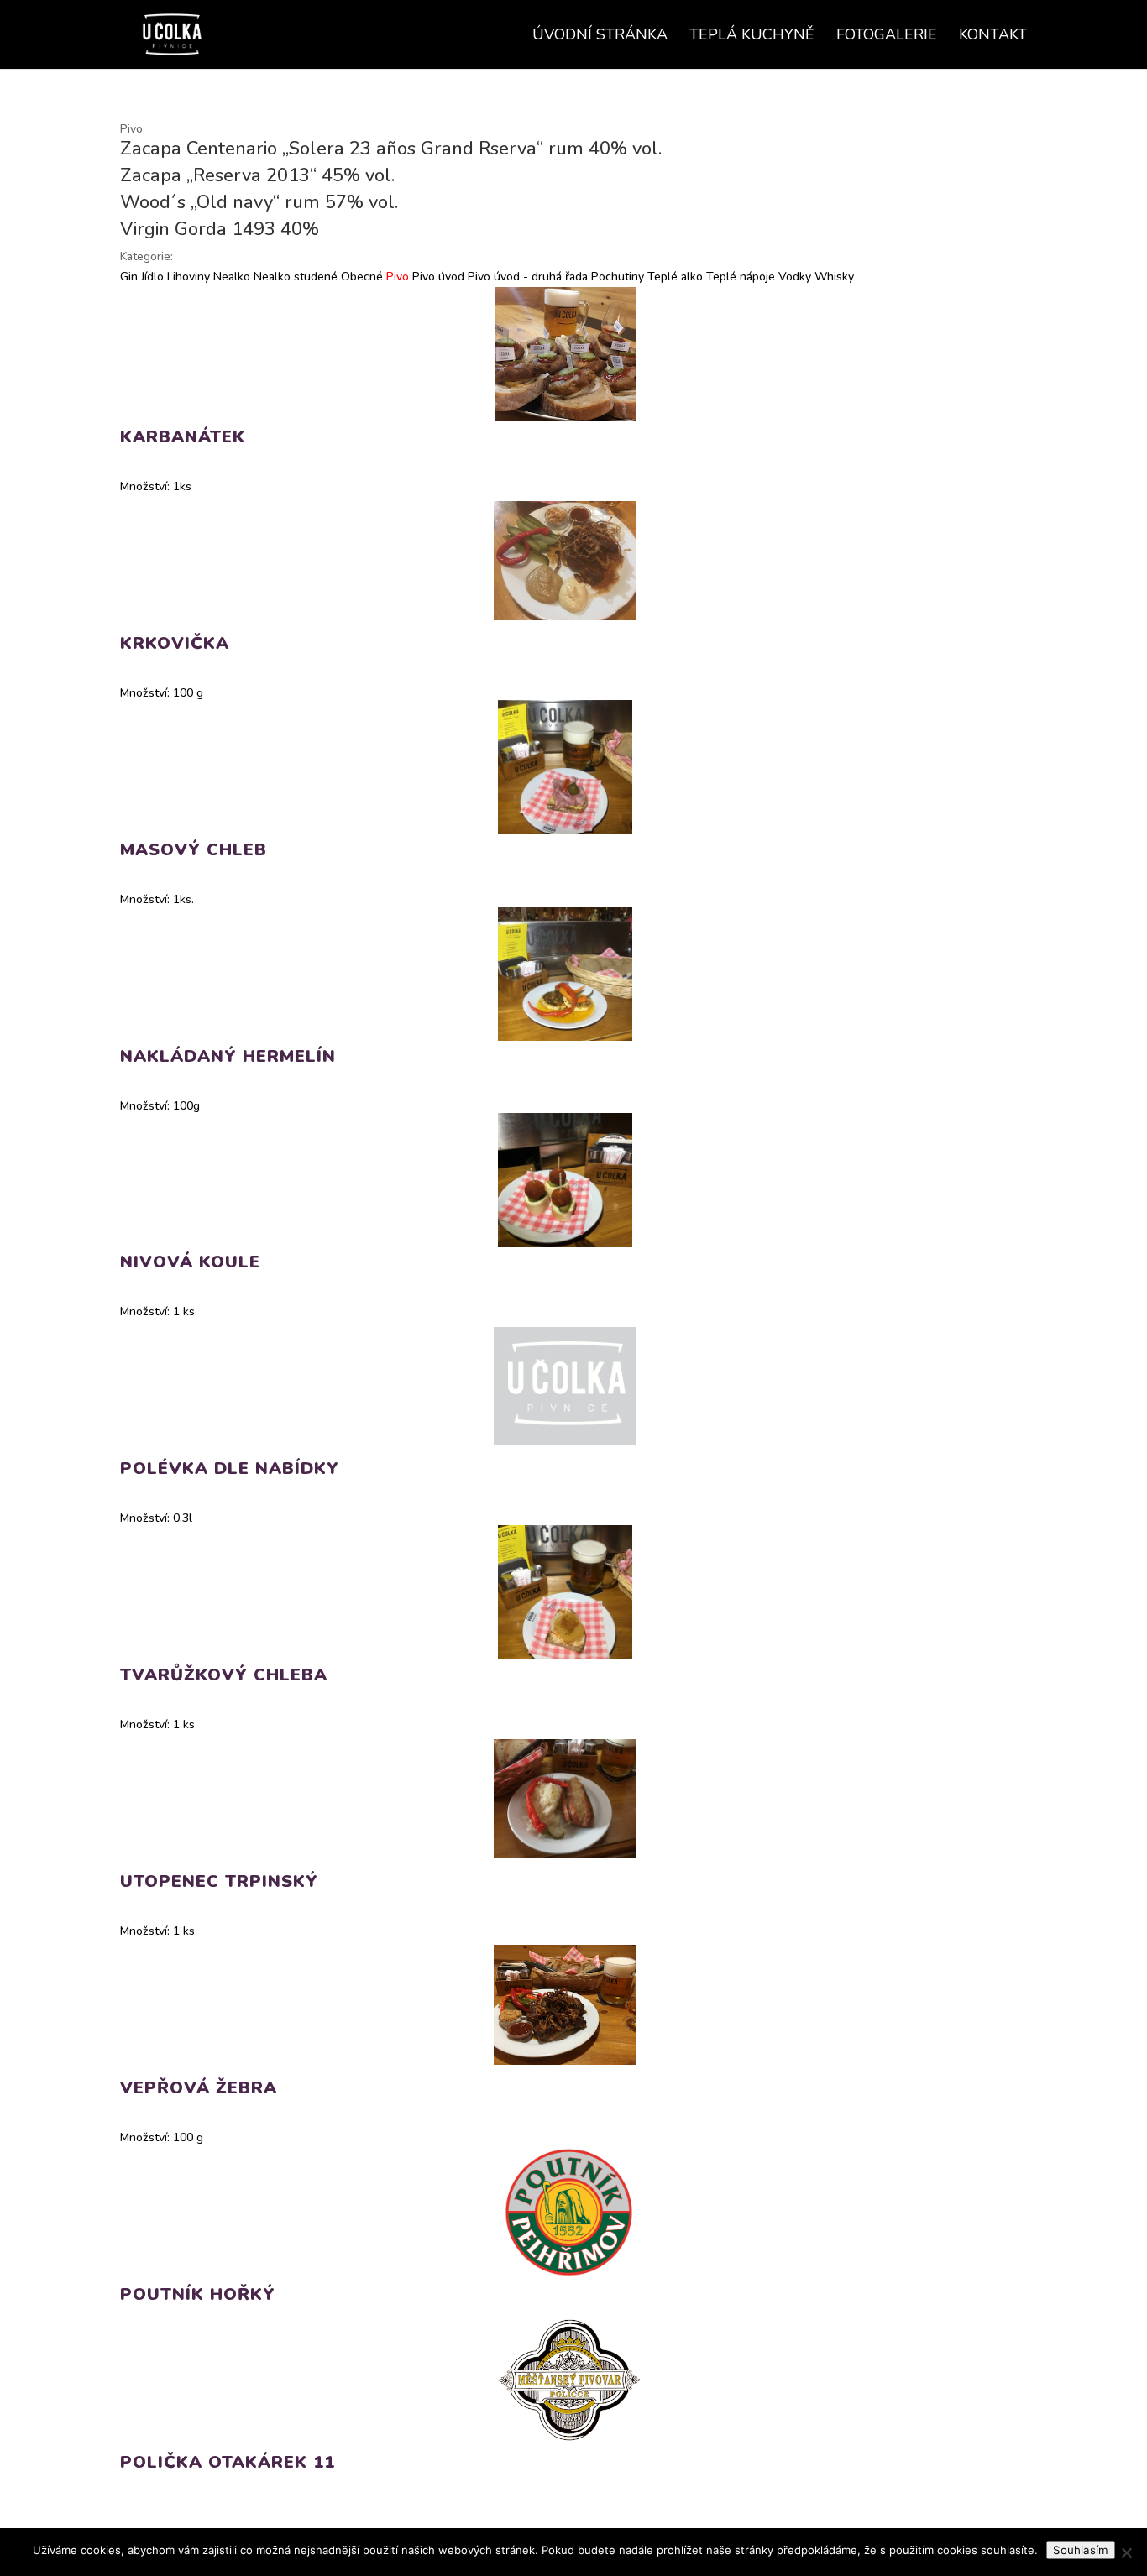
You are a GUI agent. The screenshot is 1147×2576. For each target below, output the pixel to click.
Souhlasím (1081, 2550)
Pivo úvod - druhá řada (526, 277)
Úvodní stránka (600, 37)
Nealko (230, 277)
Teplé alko (673, 277)
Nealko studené (294, 277)
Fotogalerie (887, 37)
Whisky (833, 277)
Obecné (360, 277)
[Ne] (1126, 2552)
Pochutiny (616, 277)
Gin (129, 277)
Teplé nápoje (739, 277)
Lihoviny (187, 277)
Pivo (396, 277)
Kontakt (993, 37)
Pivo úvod (437, 277)
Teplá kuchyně (752, 37)
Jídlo (151, 277)
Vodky (793, 277)
